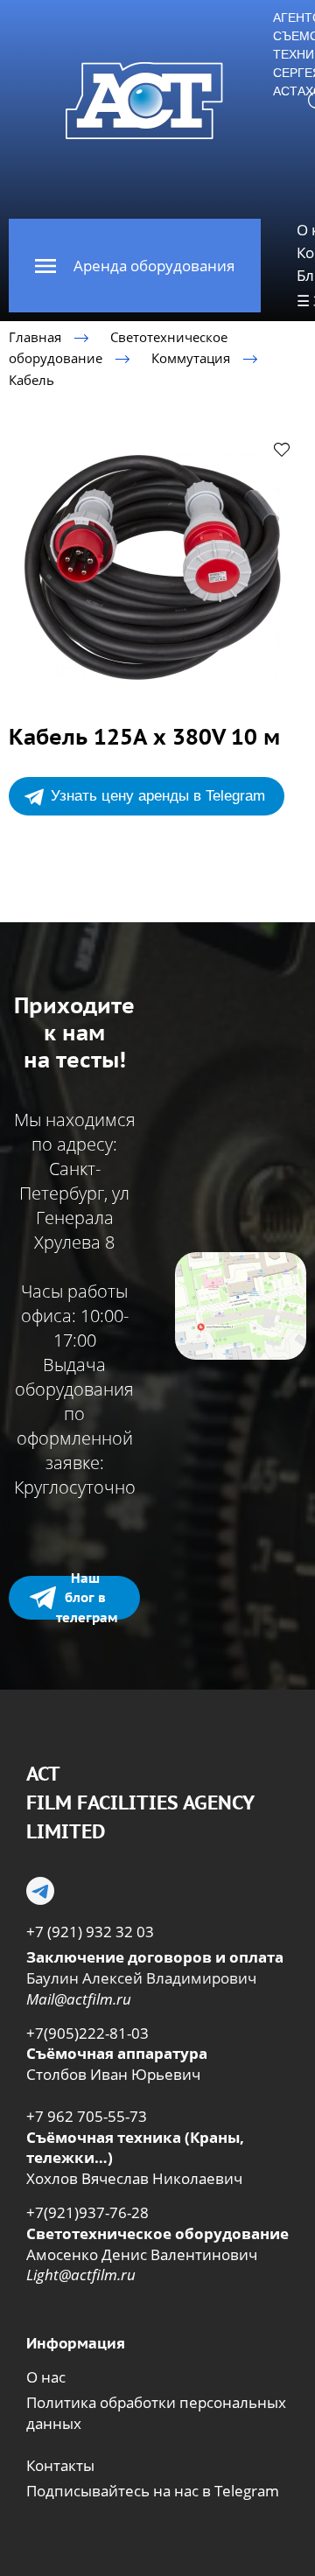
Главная (35, 337)
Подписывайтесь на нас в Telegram (153, 2491)
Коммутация (191, 358)
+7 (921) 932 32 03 (90, 1932)
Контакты (60, 2465)
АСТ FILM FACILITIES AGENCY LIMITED (140, 1802)
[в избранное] (282, 449)
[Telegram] (40, 1891)
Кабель (31, 379)
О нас (46, 2377)
